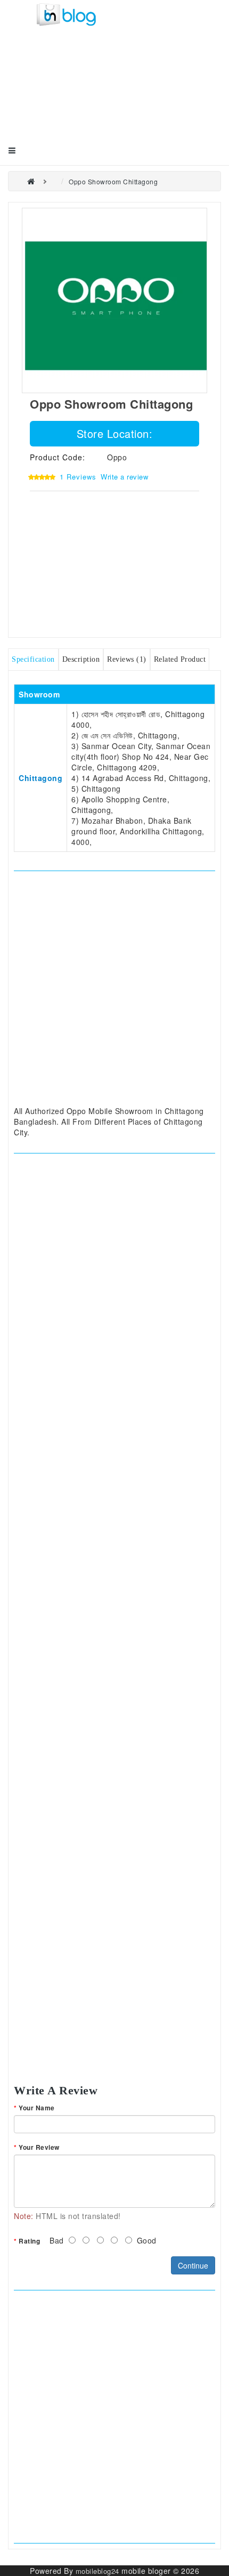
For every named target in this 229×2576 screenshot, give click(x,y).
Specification (33, 659)
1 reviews (78, 477)
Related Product (180, 659)
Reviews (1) (127, 659)
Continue (193, 2265)
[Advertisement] (80, 94)
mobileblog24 (97, 2571)
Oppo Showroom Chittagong (113, 181)
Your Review (39, 2147)
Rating (29, 2241)
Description (81, 659)
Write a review (124, 477)
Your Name (37, 2108)
